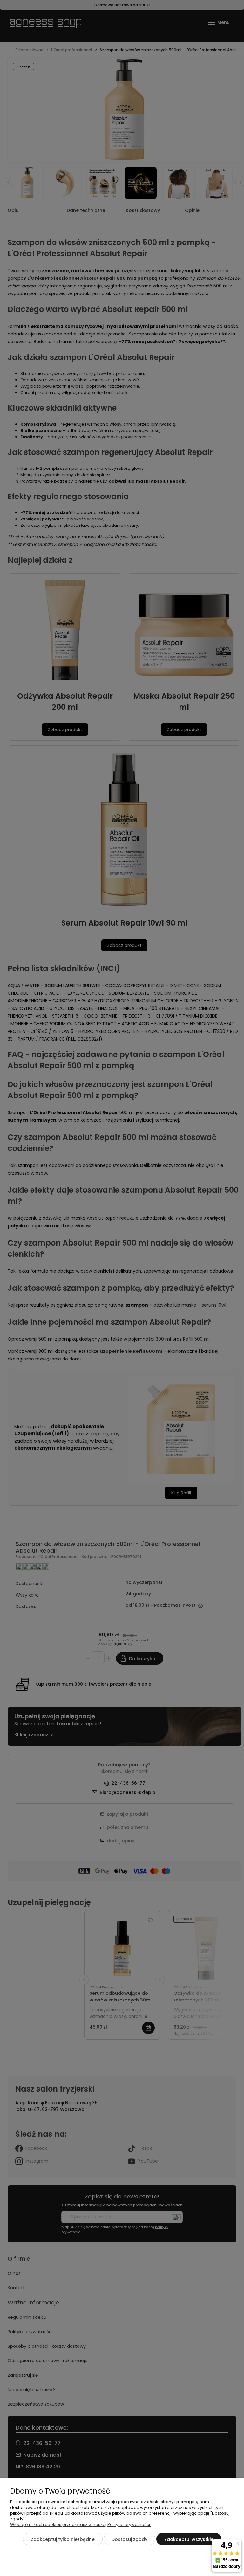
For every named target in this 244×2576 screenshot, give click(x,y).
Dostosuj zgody (129, 2539)
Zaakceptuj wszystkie (189, 2539)
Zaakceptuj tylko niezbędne (63, 2539)
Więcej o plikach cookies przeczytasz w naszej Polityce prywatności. (81, 2525)
